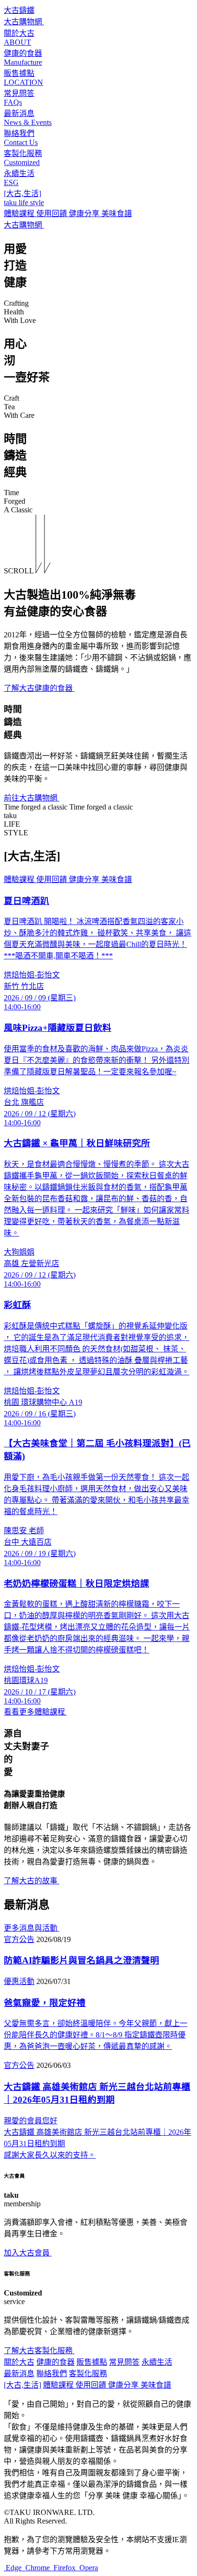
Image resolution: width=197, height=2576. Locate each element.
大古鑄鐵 (19, 10)
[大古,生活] (22, 2385)
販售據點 (92, 2362)
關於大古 (19, 2362)
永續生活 (157, 2362)
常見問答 (124, 2362)
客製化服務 (88, 2373)
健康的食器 (55, 2362)
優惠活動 (19, 1981)
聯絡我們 (52, 2373)
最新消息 (19, 2373)
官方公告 (19, 1939)
